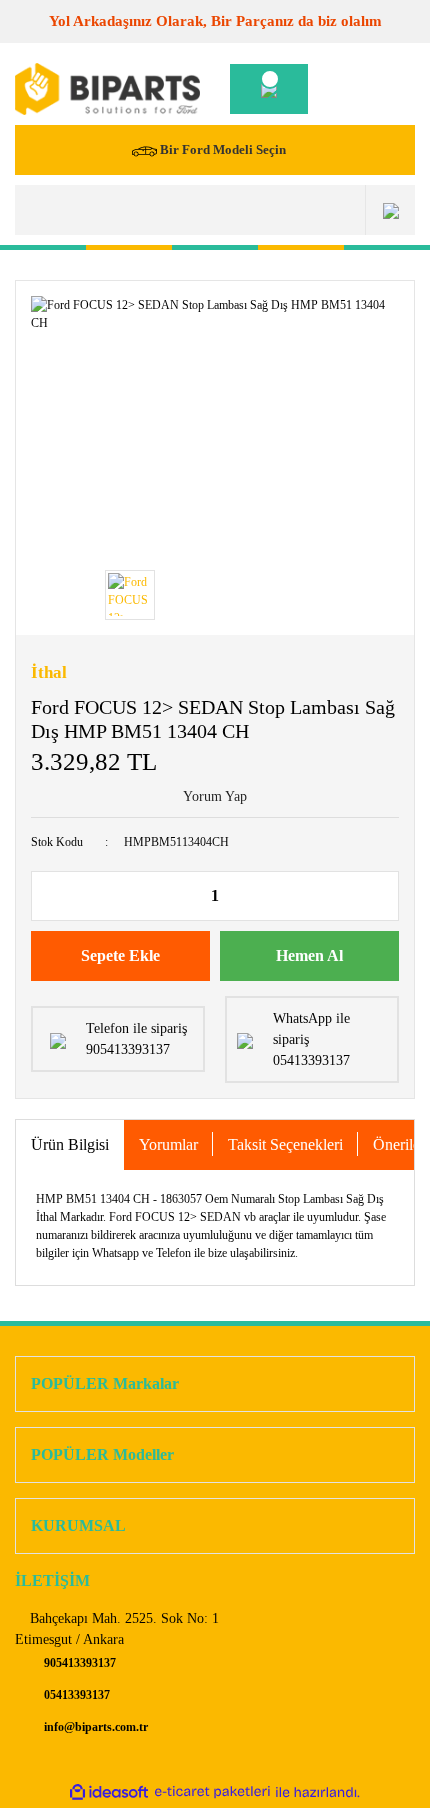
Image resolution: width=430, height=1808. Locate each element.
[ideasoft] (109, 1792)
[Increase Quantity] (383, 896)
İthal (49, 672)
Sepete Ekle (120, 955)
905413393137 (78, 1663)
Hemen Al (309, 955)
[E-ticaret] (212, 1792)
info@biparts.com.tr (94, 1727)
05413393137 (75, 1695)
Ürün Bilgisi (70, 1144)
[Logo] (107, 89)
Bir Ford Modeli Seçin (223, 149)
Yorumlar (168, 1144)
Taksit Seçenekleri (285, 1144)
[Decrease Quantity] (47, 896)
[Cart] (269, 89)
